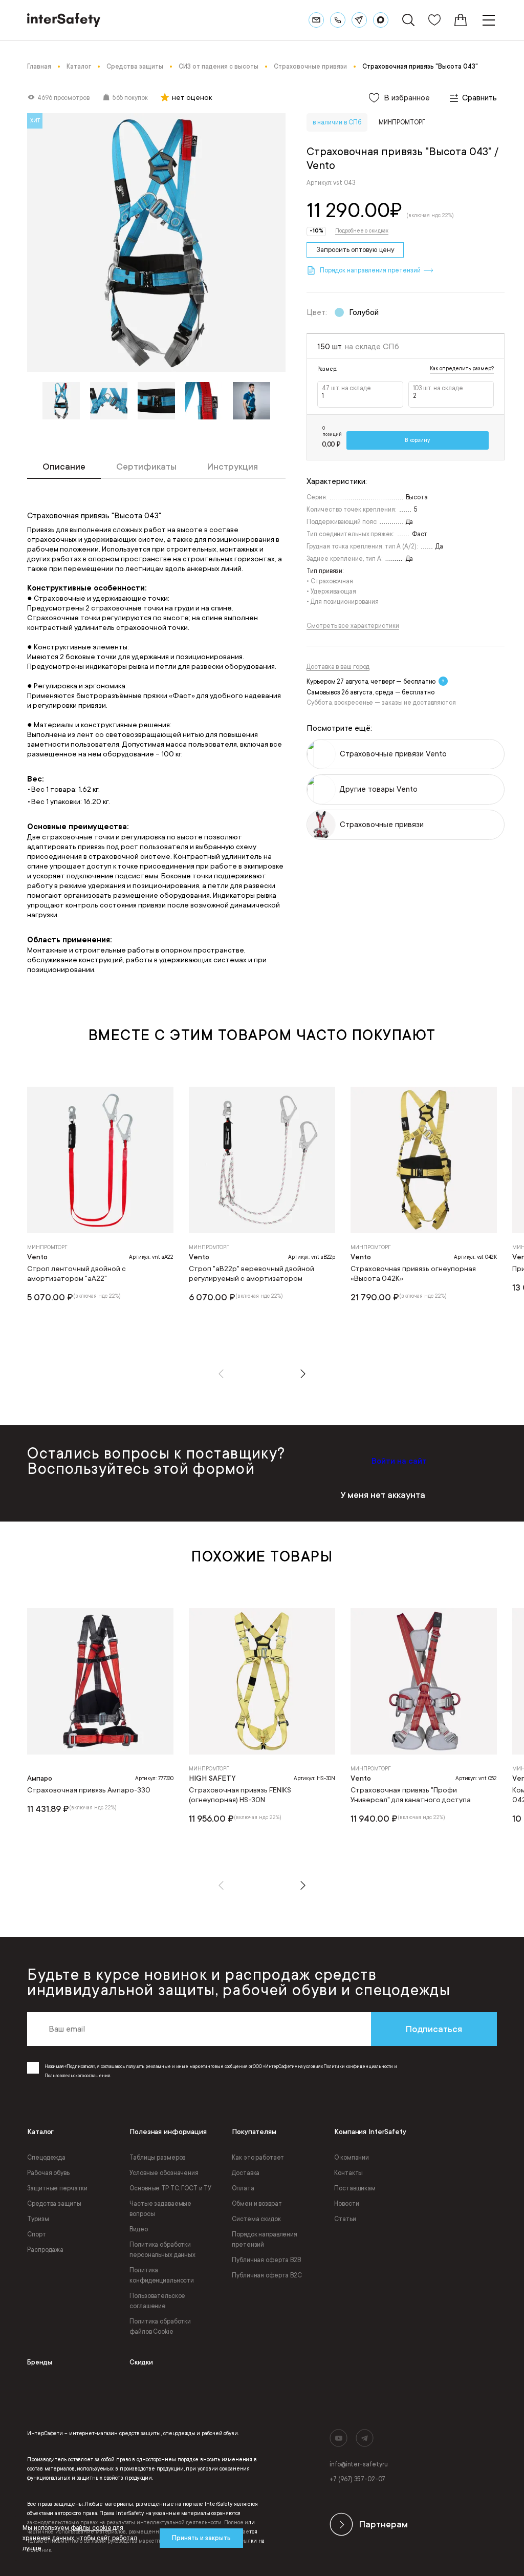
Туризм (38, 2219)
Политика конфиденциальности (162, 2275)
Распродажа (45, 2250)
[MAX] (381, 20)
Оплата (243, 2188)
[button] (221, 1374)
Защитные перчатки (57, 2188)
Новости (346, 2204)
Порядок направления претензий (265, 2240)
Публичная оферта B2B (266, 2260)
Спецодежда (46, 2158)
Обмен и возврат (257, 2204)
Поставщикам (355, 2188)
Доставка (246, 2173)
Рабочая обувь (48, 2173)
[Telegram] (359, 20)
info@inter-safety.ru (359, 2464)
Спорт (36, 2234)
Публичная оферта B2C (267, 2275)
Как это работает (258, 2158)
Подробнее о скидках (362, 231)
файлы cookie (91, 2528)
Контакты (348, 2173)
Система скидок (256, 2219)
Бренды (40, 2362)
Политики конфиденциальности (358, 2066)
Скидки (141, 2362)
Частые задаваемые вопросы (160, 2209)
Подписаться (434, 2029)
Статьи (345, 2219)
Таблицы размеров (157, 2158)
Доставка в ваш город (338, 667)
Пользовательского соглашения (77, 2076)
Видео (138, 2229)
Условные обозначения (164, 2173)
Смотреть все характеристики (353, 626)
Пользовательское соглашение (157, 2301)
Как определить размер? (462, 369)
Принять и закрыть (201, 2538)
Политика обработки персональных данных (162, 2250)
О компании (352, 2158)
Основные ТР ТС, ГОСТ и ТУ (170, 2188)
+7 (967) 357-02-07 (357, 2479)
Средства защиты (54, 2204)
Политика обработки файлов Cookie (160, 2327)
